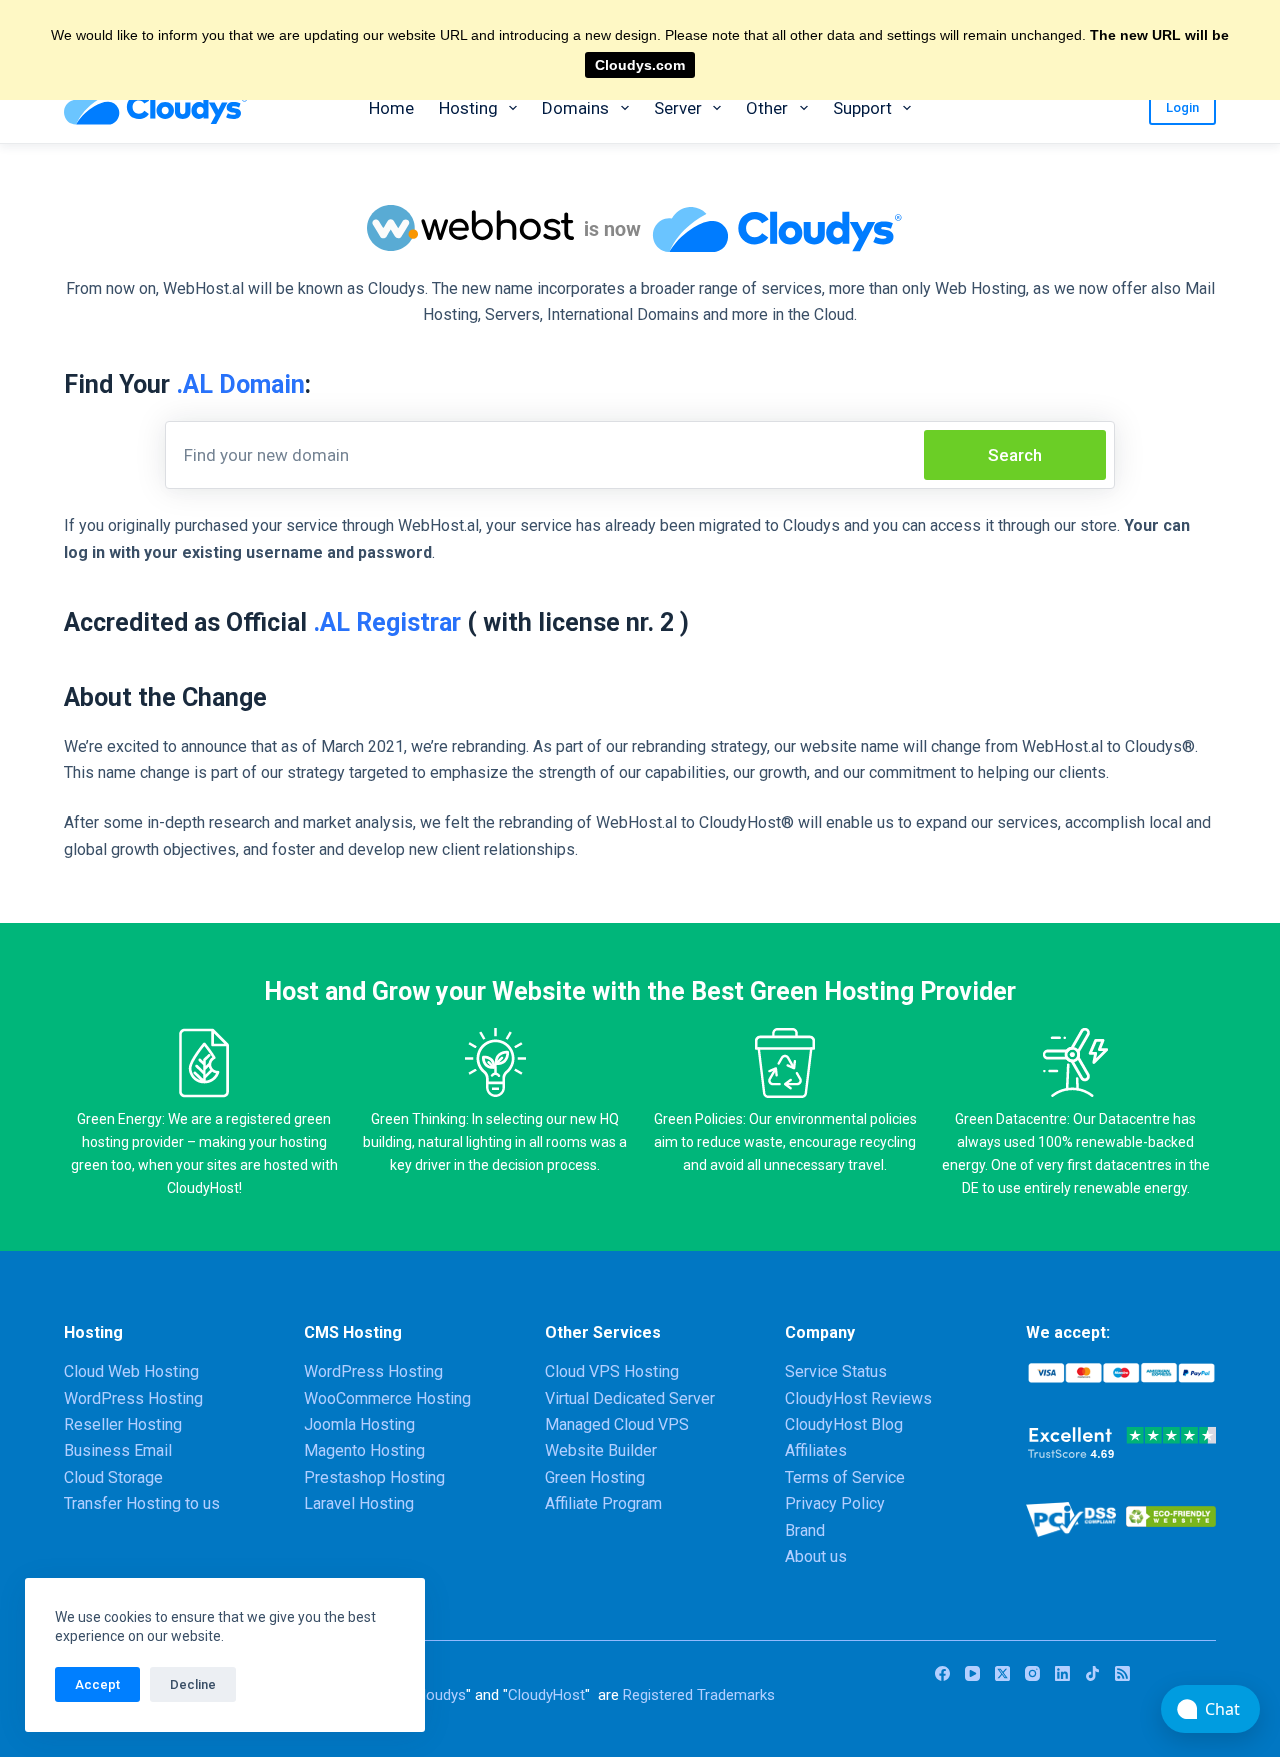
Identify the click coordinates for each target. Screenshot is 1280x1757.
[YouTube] (972, 1673)
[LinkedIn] (1062, 1673)
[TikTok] (1092, 1673)
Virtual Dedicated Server (630, 1398)
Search (1015, 455)
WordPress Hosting (133, 1398)
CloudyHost (546, 1695)
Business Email (118, 1450)
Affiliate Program (603, 1503)
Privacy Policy (835, 1503)
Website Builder (601, 1450)
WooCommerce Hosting (387, 1398)
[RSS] (1122, 1673)
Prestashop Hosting (374, 1477)
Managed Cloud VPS (617, 1424)
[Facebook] (942, 1673)
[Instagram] (1032, 1673)
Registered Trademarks (699, 1695)
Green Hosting (595, 1477)
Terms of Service (845, 1477)
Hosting (468, 108)
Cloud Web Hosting (131, 1371)
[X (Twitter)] (1002, 1673)
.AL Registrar (387, 622)
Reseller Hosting (123, 1424)
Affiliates (816, 1450)
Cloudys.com (640, 65)
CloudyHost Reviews (858, 1398)
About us (816, 1556)
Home (391, 108)
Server (678, 108)
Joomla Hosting (359, 1424)
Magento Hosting (364, 1450)
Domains (575, 108)
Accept (97, 1684)
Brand (805, 1530)
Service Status (836, 1371)
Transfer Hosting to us (142, 1503)
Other (767, 108)
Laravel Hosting (359, 1503)
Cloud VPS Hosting (612, 1371)
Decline (193, 1684)
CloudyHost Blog (844, 1424)
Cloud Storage (113, 1477)
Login (1182, 107)
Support (862, 108)
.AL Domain (240, 384)
